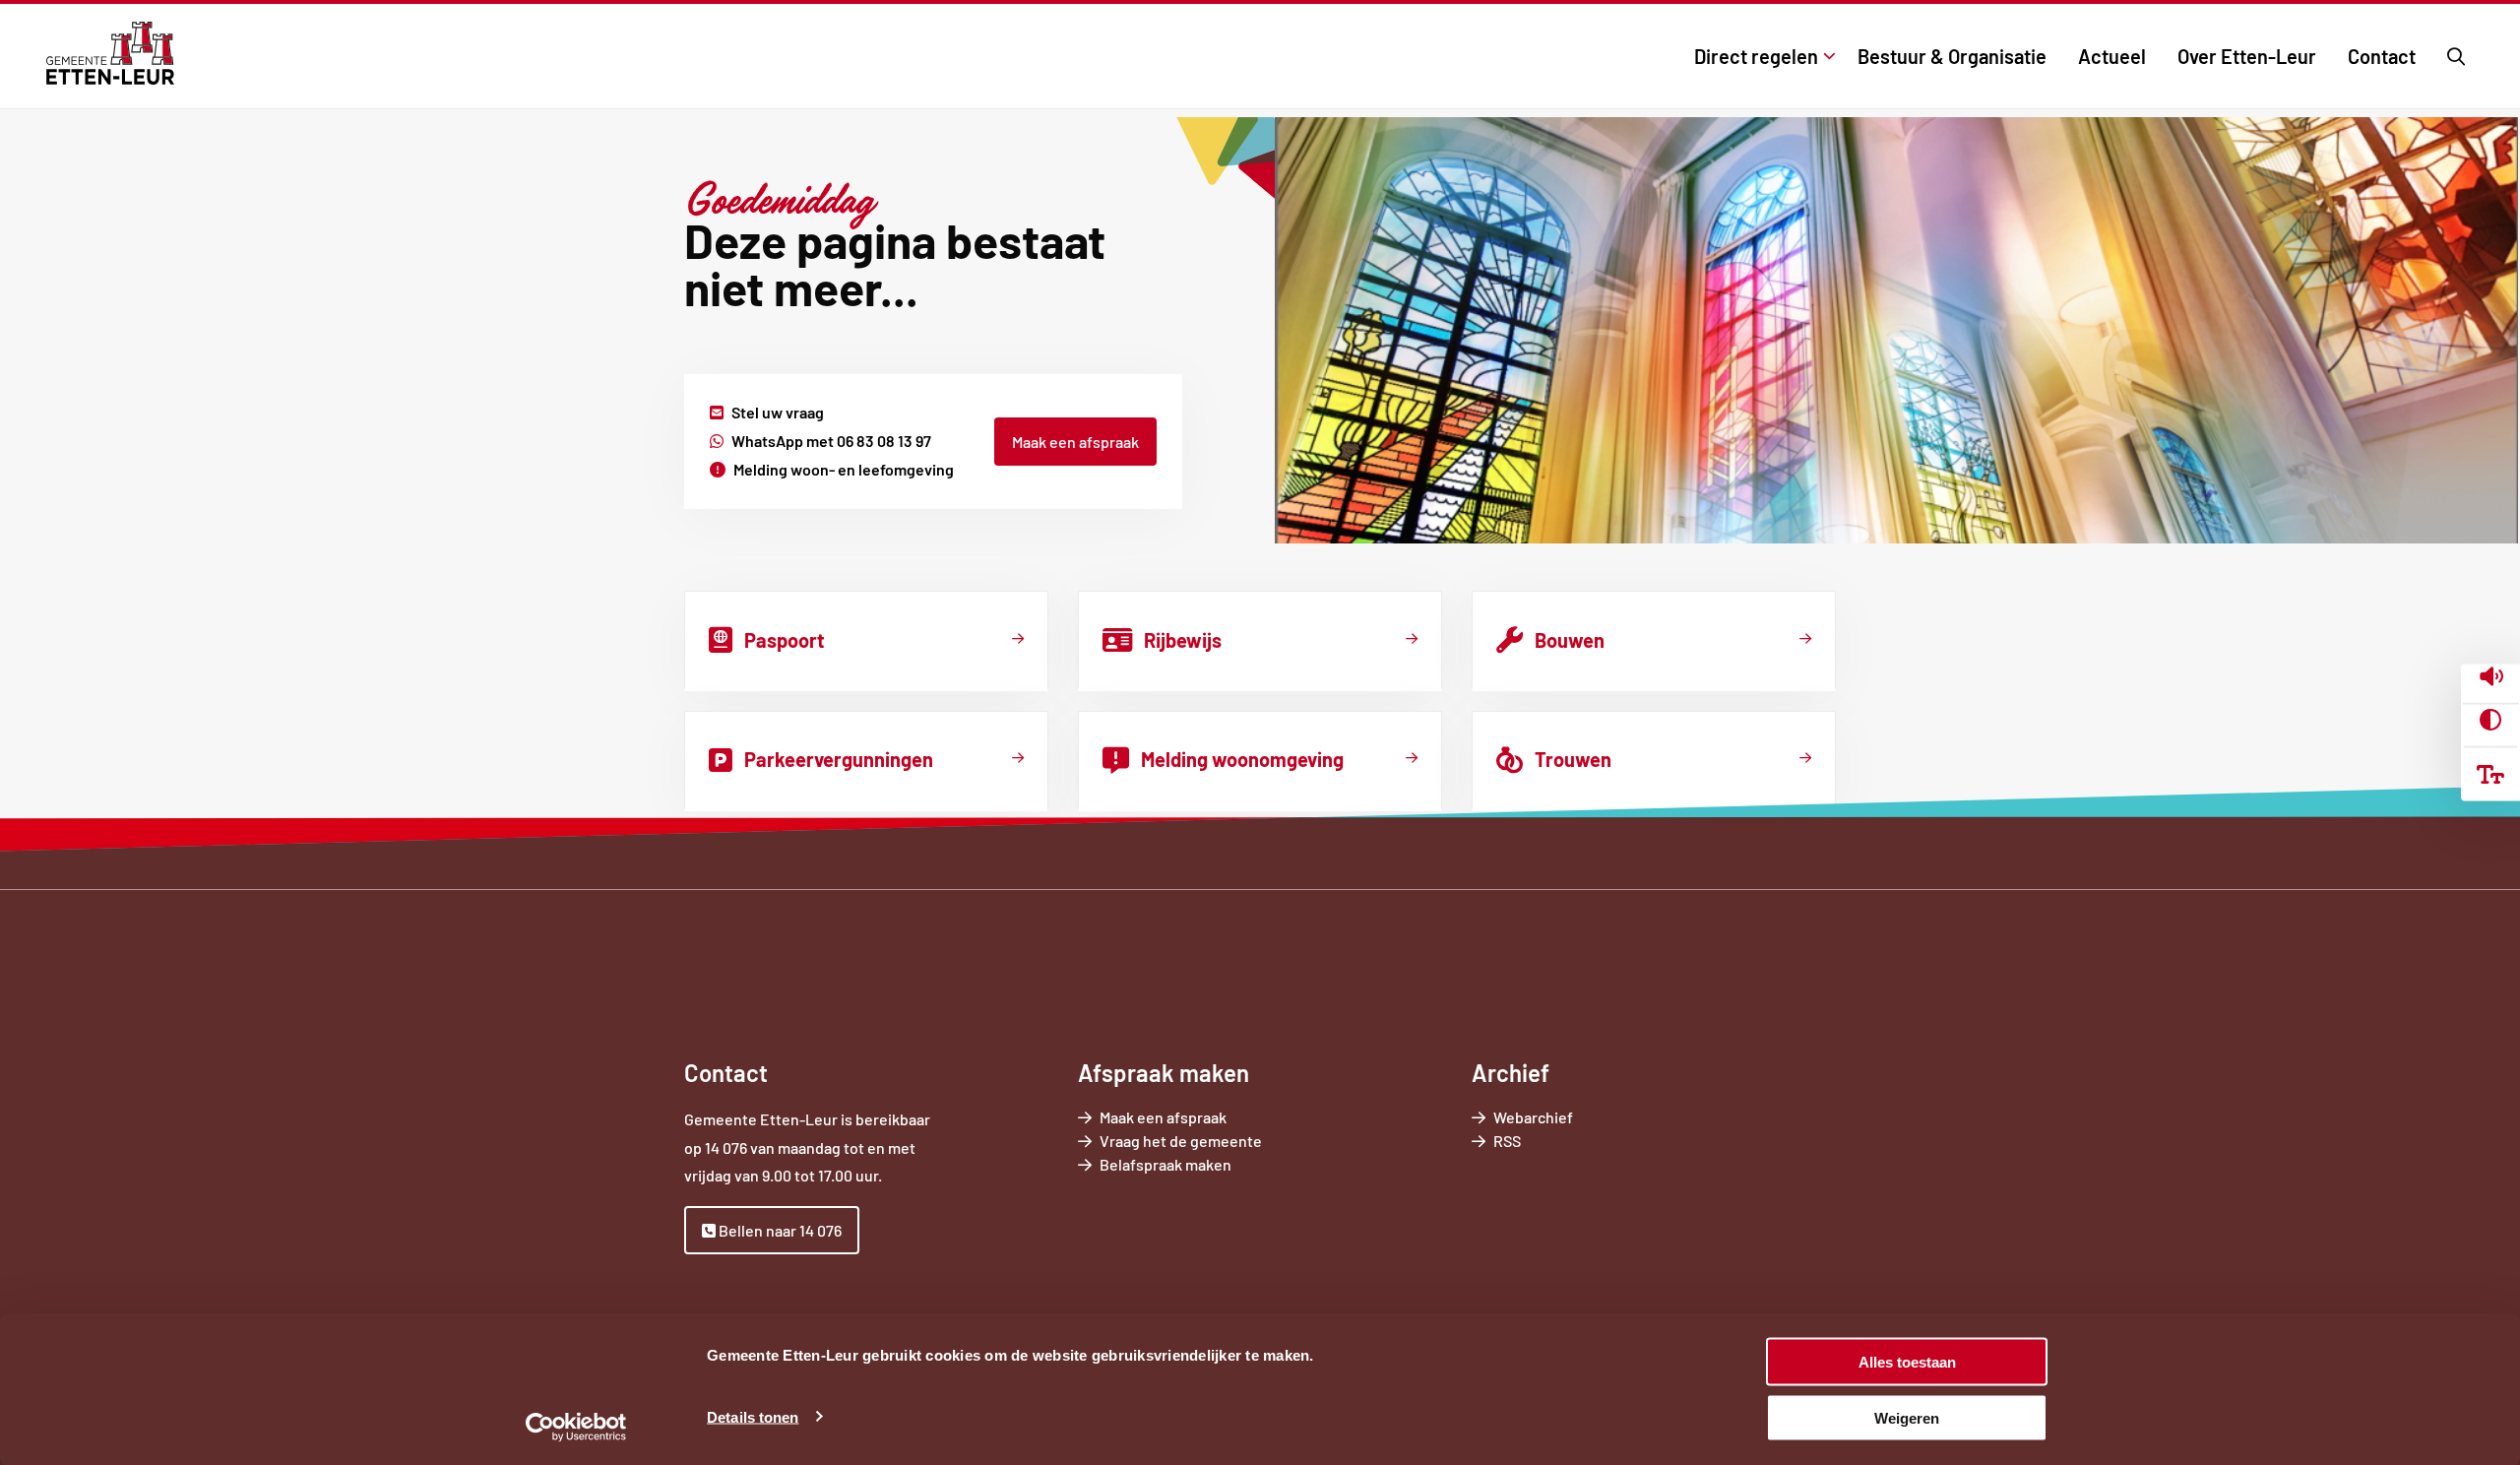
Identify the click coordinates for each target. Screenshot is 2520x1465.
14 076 (726, 1147)
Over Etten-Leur (2247, 56)
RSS (1507, 1141)
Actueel (2112, 56)
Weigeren (1907, 1417)
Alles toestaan (1907, 1362)
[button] (2491, 679)
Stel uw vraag (778, 412)
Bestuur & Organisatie (1952, 56)
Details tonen (753, 1416)
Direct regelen (1756, 56)
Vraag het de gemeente (1208, 1142)
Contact (2382, 56)
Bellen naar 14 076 (779, 1230)
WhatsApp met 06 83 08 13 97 (831, 441)
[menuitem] (1760, 56)
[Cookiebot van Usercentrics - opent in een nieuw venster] (576, 1427)
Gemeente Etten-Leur (110, 53)
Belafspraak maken (1193, 1165)
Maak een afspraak (1075, 442)
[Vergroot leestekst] (2490, 774)
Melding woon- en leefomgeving (844, 469)
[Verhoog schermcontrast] (2490, 720)
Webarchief (1533, 1117)
